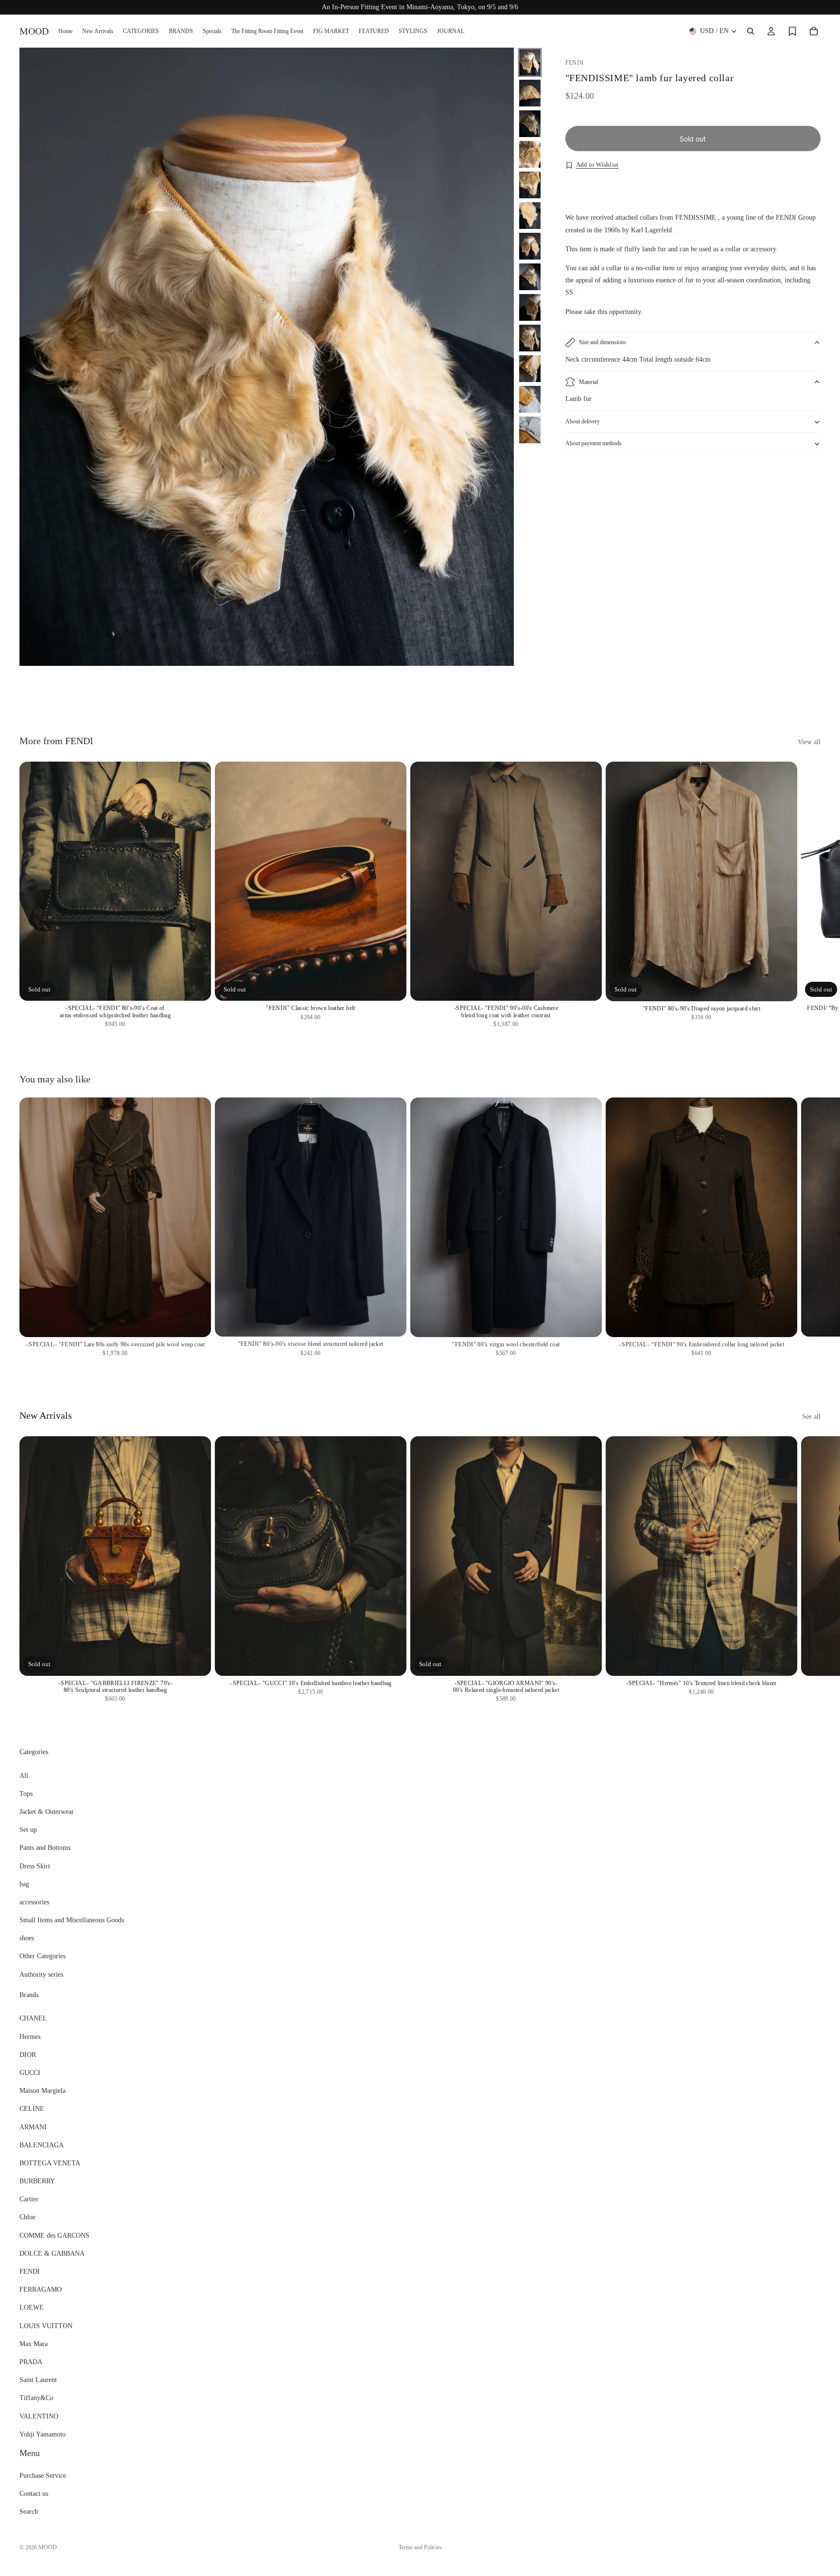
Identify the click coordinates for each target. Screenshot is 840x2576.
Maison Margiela (43, 2091)
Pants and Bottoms (45, 1848)
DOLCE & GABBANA (52, 2254)
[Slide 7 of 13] (530, 246)
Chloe (27, 2217)
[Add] (587, 986)
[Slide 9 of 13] (530, 307)
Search (29, 2512)
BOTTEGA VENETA (50, 2163)
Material (588, 382)
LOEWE (32, 2307)
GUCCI (30, 2073)
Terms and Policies (420, 2547)
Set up (28, 1830)
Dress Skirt (35, 1866)
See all (811, 1417)
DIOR (28, 2055)
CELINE (32, 2109)
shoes (27, 1938)
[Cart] (814, 31)
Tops (26, 1794)
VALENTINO (39, 2416)
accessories (34, 1902)
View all (809, 742)
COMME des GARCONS (54, 2236)
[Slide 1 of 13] (530, 62)
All (24, 1775)
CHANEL (33, 2018)
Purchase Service (43, 2476)
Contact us (34, 2494)
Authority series (41, 1975)
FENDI (30, 2271)
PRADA (31, 2362)
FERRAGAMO (41, 2289)
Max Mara (34, 2344)
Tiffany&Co (36, 2398)
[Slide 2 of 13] (530, 93)
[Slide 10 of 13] (530, 338)
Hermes (30, 2036)
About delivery (583, 422)
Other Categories (43, 1956)
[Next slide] (810, 689)
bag (24, 1884)
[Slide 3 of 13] (530, 124)
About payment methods (594, 444)
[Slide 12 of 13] (530, 399)
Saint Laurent (38, 2380)
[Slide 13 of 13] (530, 430)
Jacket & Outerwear (47, 1812)
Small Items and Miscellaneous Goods (72, 1920)
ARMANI (33, 2127)
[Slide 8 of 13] (530, 277)
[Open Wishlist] (792, 31)
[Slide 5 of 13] (530, 185)
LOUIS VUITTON (46, 2325)
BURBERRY (37, 2181)
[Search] (751, 31)
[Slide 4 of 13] (530, 154)
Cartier (29, 2199)
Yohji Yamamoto (43, 2434)
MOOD (48, 2547)
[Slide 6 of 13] (530, 216)
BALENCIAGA (42, 2145)
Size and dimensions (603, 343)
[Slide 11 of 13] (530, 369)
